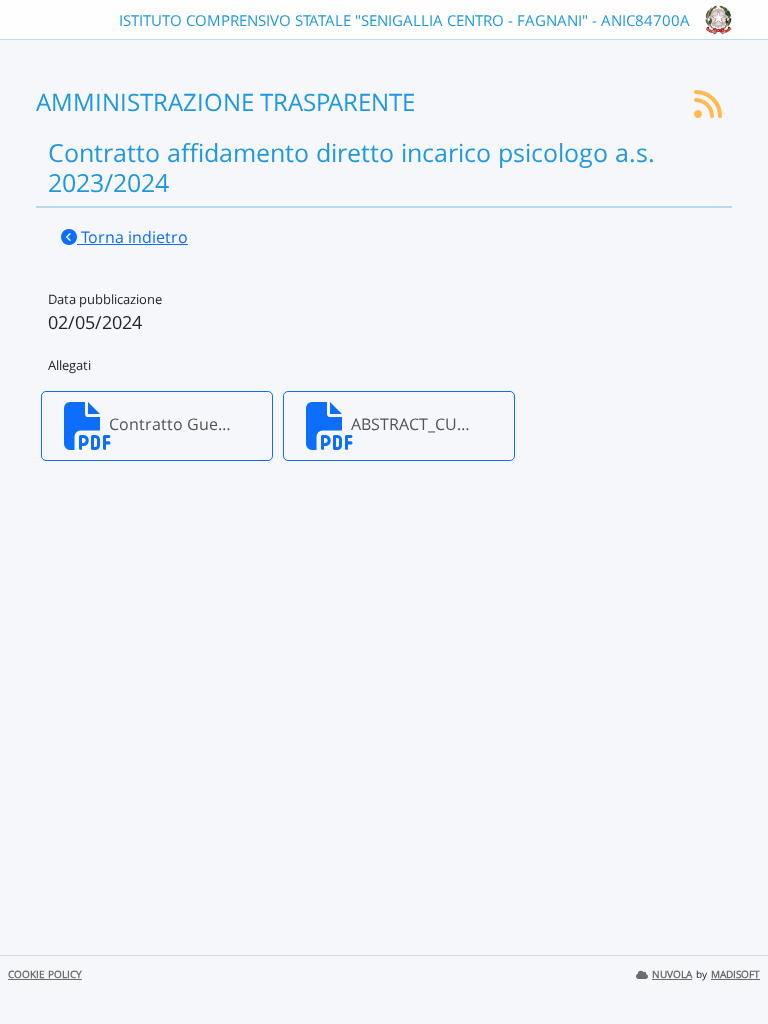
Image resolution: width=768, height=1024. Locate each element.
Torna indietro (132, 237)
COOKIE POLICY (45, 974)
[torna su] (727, 963)
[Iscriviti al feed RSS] (708, 110)
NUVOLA (672, 974)
